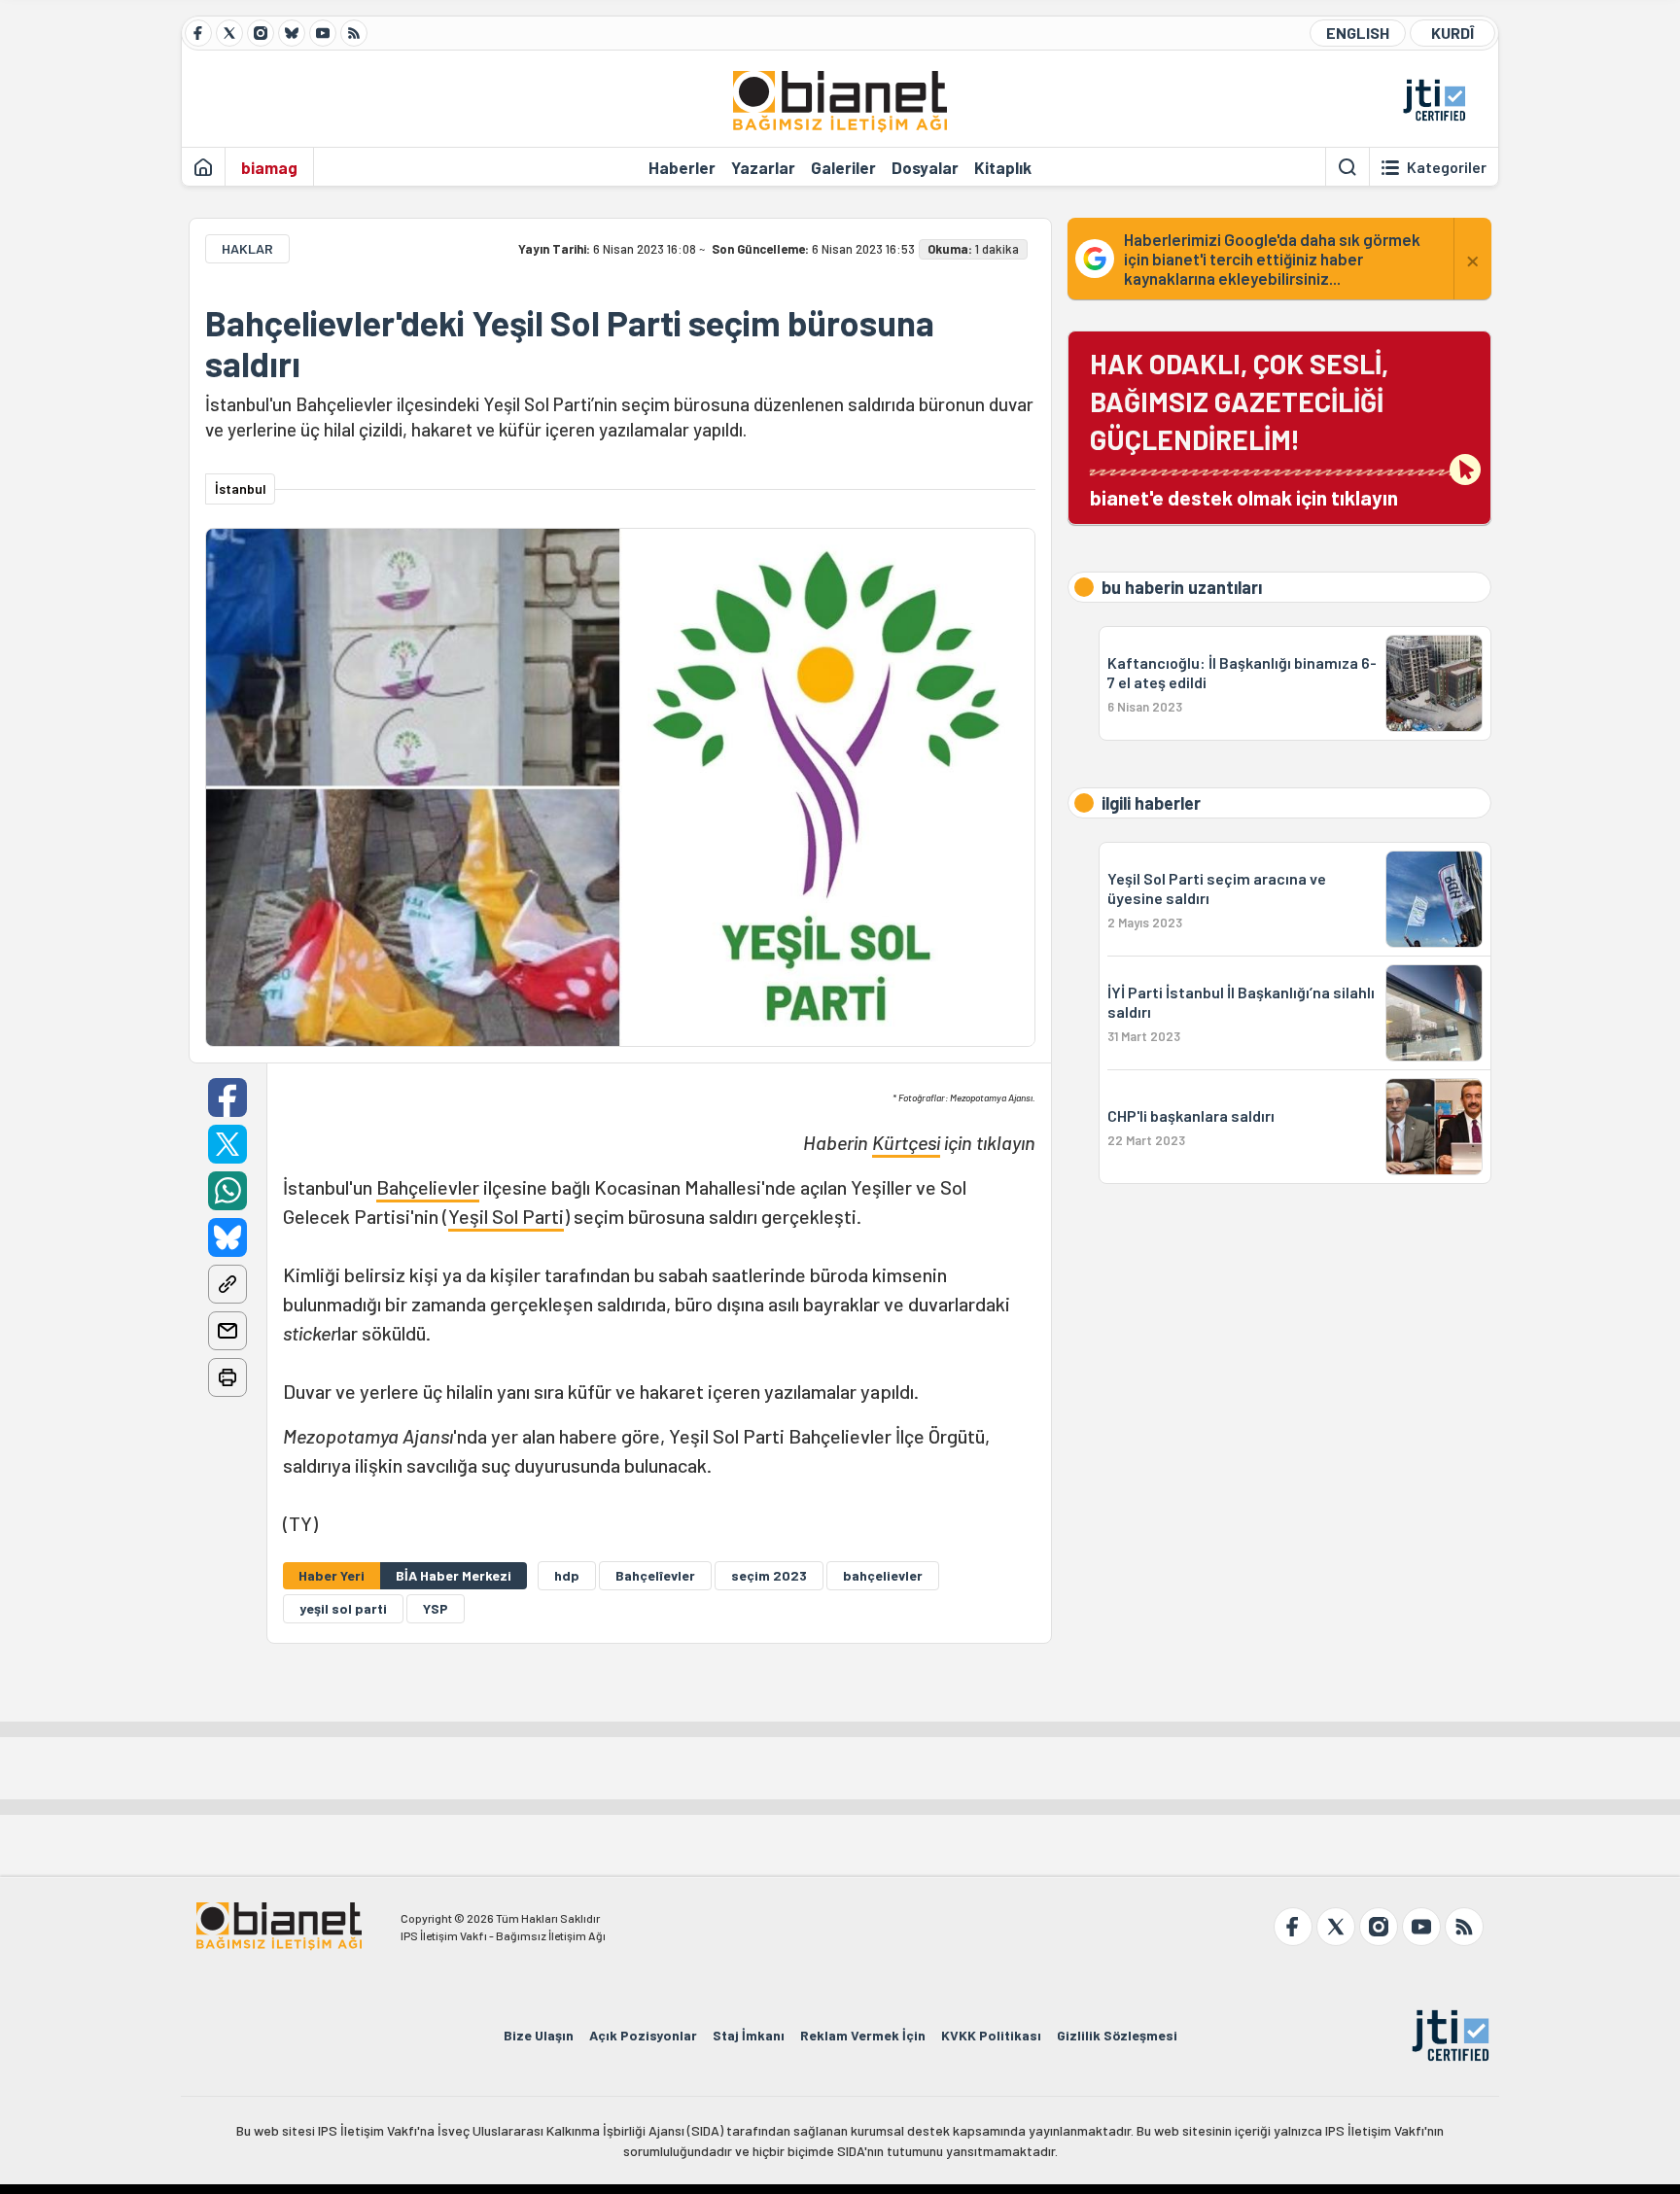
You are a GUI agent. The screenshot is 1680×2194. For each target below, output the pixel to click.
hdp (567, 1575)
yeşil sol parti (343, 1608)
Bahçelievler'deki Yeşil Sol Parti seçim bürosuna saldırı (570, 343)
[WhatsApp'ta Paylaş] (227, 1191)
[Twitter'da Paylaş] (227, 1144)
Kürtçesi (906, 1142)
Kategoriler (1447, 167)
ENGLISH (1358, 33)
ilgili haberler (1151, 803)
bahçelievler (883, 1575)
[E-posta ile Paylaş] (227, 1331)
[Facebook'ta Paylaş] (227, 1097)
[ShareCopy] (227, 1284)
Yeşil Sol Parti (506, 1216)
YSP (436, 1608)
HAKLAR (247, 248)
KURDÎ (1452, 33)
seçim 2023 (769, 1575)
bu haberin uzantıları (1182, 587)
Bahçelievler (428, 1187)
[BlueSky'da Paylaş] (227, 1237)
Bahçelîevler (655, 1575)
